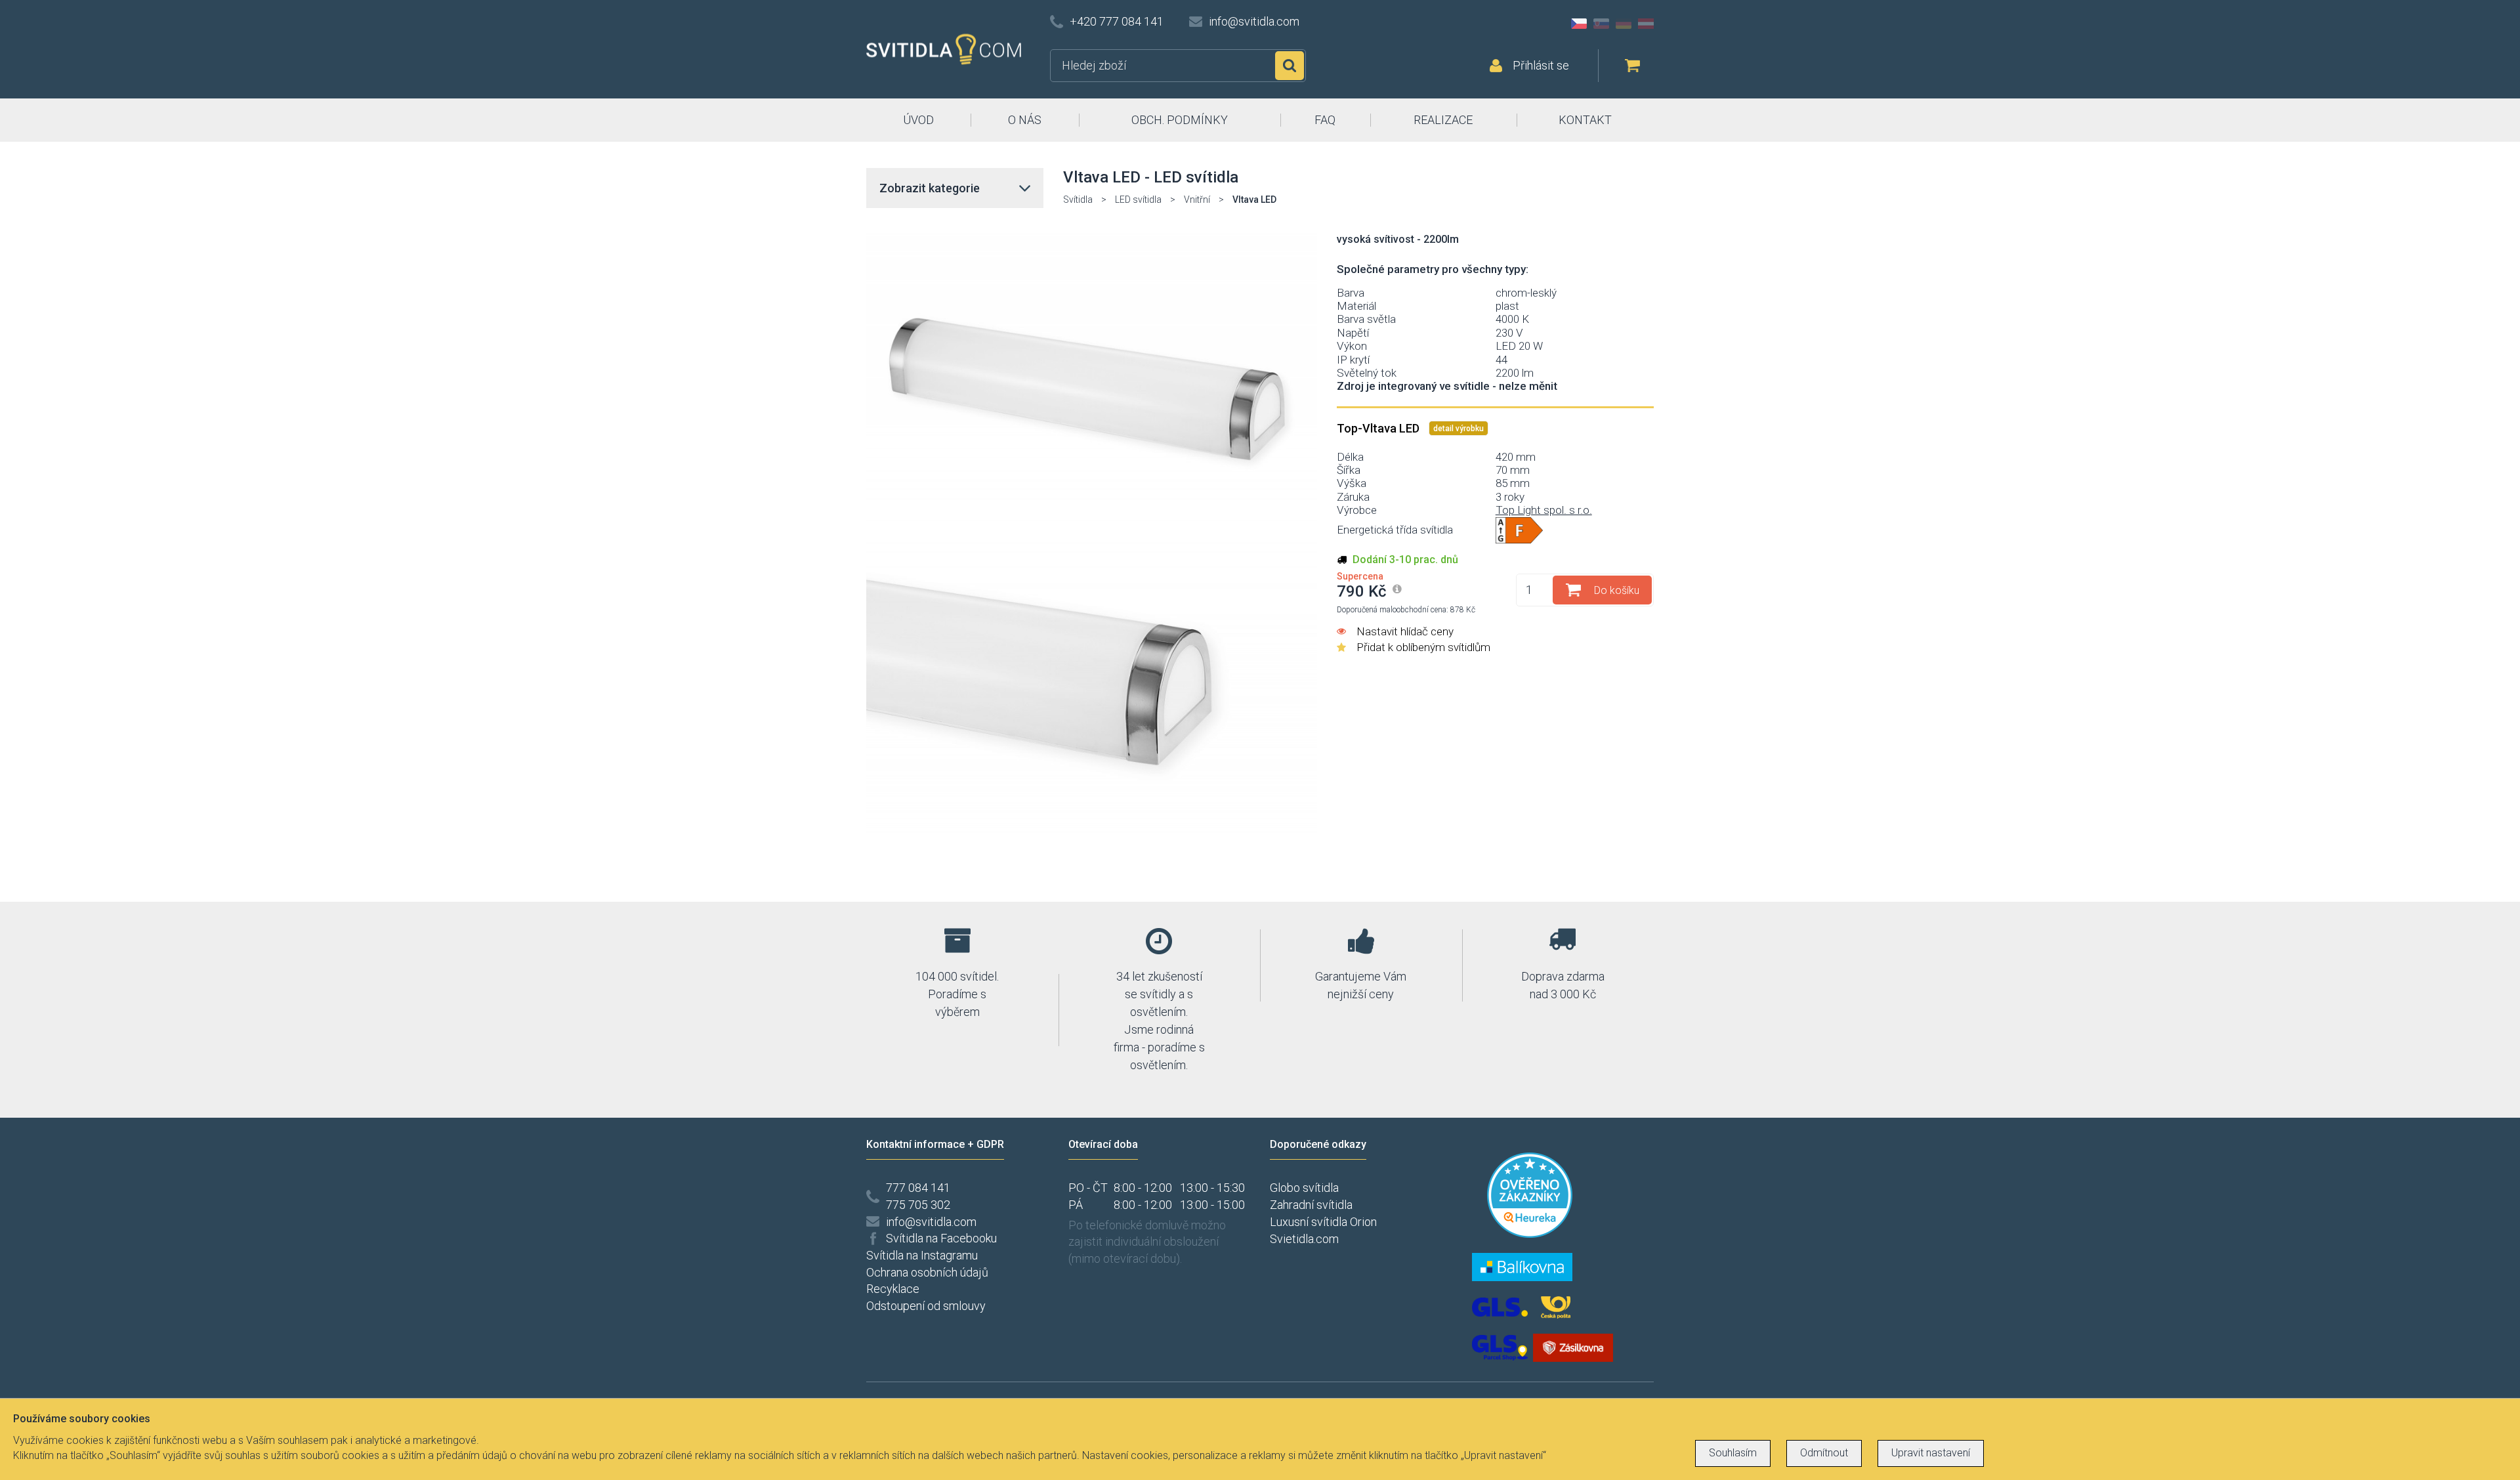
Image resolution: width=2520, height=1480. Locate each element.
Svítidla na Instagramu (922, 1255)
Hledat (1290, 66)
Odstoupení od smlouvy (926, 1306)
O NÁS (1025, 120)
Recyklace (893, 1289)
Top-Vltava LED (1379, 428)
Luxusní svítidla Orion (1323, 1222)
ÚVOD (918, 120)
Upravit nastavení (1931, 1453)
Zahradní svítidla (1311, 1205)
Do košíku (1617, 590)
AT (1646, 24)
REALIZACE (1443, 120)
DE (1624, 24)
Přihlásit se (1541, 65)
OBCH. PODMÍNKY (1180, 120)
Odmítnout (1824, 1453)
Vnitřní (1197, 200)
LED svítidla (1138, 200)
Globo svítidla (1304, 1188)
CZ (1579, 24)
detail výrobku (1459, 429)
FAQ (1325, 120)
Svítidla (1078, 200)
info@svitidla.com (1254, 21)
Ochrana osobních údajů (927, 1272)
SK (1601, 24)
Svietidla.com (1304, 1239)
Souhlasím (1733, 1453)
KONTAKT (1585, 120)
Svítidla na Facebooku (941, 1238)
